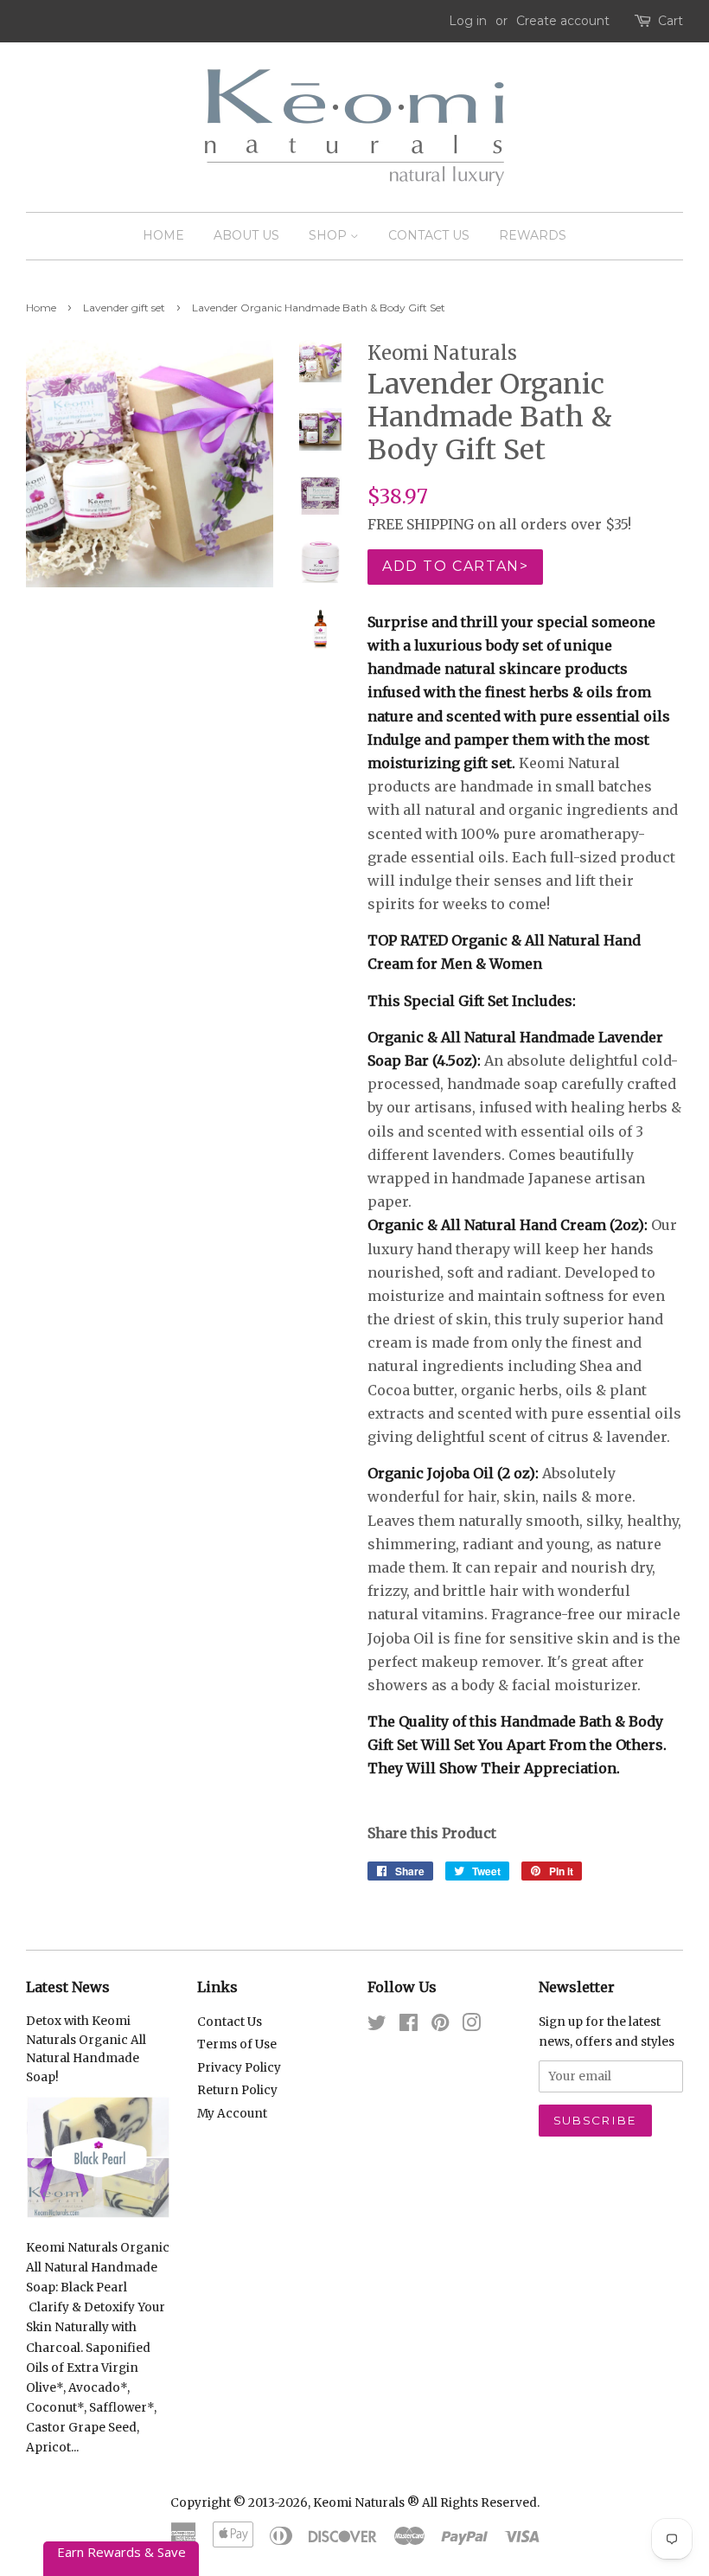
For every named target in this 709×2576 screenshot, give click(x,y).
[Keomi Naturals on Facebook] (409, 2026)
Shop (329, 235)
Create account (563, 21)
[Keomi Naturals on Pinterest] (440, 2026)
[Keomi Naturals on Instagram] (471, 2026)
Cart (671, 21)
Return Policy (237, 2090)
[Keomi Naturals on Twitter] (377, 2026)
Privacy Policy (239, 2068)
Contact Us (429, 235)
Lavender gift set (124, 308)
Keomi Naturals (359, 2503)
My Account (232, 2114)
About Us (246, 235)
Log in (468, 21)
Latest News (68, 1987)
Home (163, 235)
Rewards (533, 235)
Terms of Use (237, 2044)
